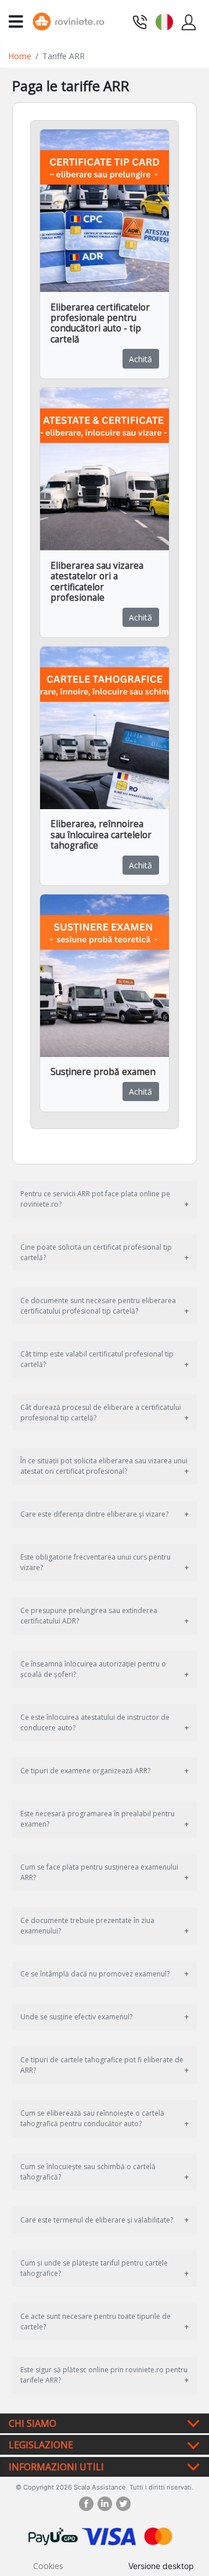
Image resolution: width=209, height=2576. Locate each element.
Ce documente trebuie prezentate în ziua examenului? (87, 1926)
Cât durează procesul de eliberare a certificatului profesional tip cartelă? (101, 1413)
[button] (164, 21)
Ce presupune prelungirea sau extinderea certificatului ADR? (89, 1616)
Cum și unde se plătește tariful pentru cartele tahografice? (94, 2268)
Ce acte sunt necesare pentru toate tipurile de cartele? (96, 2321)
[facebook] (88, 2504)
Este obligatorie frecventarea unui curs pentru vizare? (96, 1562)
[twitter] (123, 2504)
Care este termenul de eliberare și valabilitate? (97, 2220)
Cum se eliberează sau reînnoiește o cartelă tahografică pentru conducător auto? (92, 2118)
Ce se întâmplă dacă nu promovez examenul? (95, 1974)
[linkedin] (107, 2504)
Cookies (48, 2566)
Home (20, 56)
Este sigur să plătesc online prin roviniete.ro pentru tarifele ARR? (104, 2375)
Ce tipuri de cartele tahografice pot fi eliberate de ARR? (102, 2065)
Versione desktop (161, 2566)
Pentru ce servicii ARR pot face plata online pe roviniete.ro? (95, 1199)
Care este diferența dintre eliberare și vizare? (94, 1514)
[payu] (53, 2535)
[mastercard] (158, 2535)
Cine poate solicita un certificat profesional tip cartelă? (96, 1252)
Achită (140, 359)
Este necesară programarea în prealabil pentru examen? (98, 1819)
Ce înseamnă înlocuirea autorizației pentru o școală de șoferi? (93, 1669)
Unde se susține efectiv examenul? (76, 2017)
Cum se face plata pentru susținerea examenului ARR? (99, 1872)
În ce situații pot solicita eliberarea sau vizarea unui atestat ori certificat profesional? (104, 1466)
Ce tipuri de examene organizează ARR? (85, 1771)
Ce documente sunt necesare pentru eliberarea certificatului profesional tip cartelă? (98, 1306)
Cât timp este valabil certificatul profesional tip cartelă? (97, 1359)
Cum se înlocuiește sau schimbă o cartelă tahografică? (88, 2172)
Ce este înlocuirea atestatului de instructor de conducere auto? (95, 1722)
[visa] (109, 2535)
